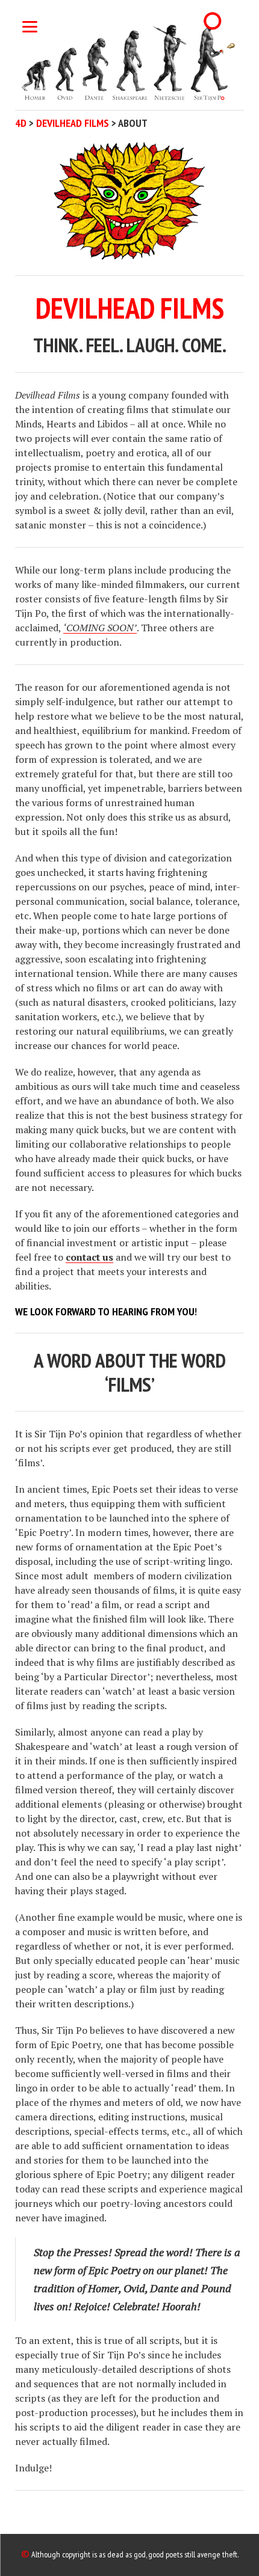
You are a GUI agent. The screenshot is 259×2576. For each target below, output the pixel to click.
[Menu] (30, 26)
